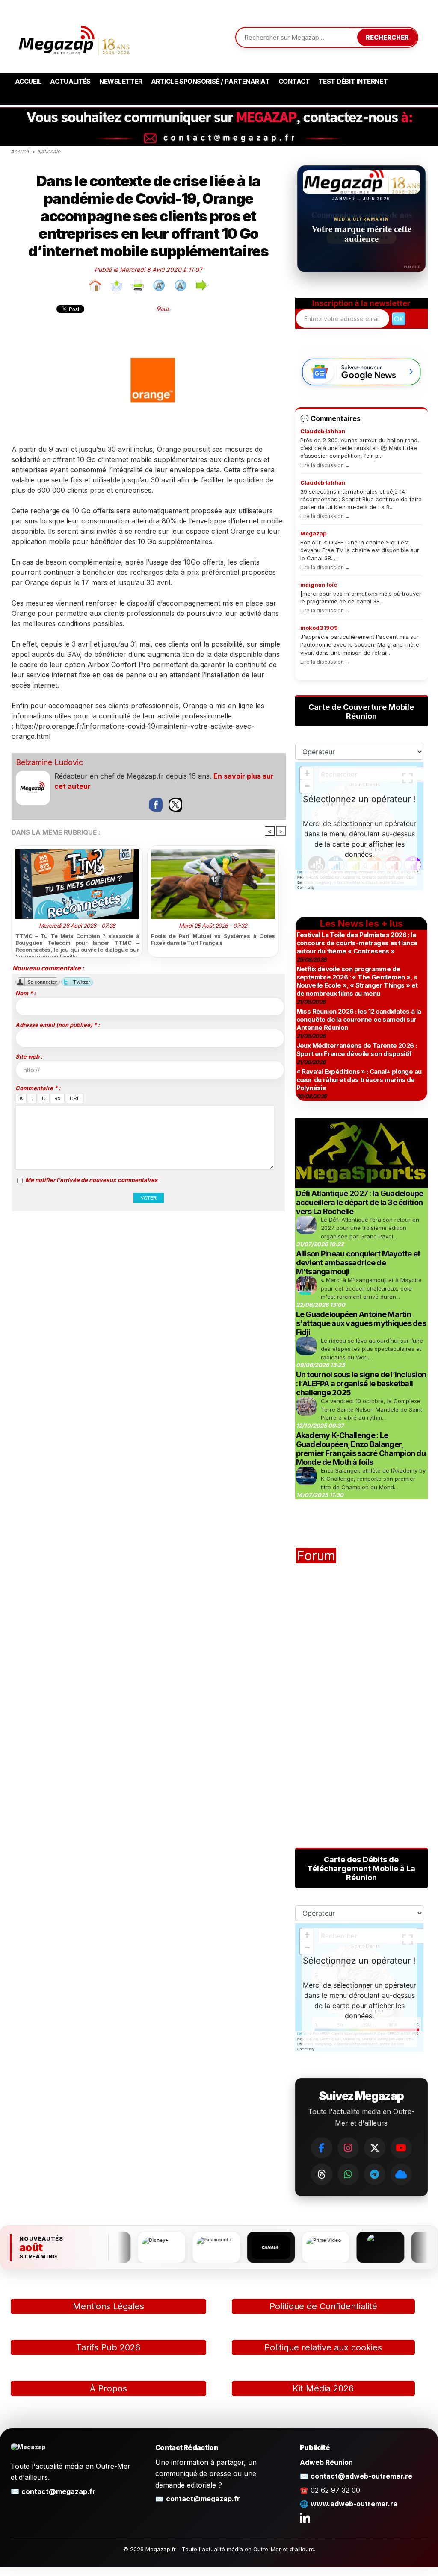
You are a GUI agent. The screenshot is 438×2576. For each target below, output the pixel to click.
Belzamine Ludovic (49, 762)
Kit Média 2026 (323, 2388)
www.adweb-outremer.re (354, 2504)
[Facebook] (322, 2148)
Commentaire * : (38, 1088)
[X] (375, 2148)
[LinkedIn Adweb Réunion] (305, 2517)
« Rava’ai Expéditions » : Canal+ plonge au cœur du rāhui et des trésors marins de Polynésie (359, 1080)
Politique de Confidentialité (323, 2306)
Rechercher (387, 37)
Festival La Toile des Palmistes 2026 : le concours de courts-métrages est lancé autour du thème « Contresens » (357, 943)
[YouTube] (401, 2148)
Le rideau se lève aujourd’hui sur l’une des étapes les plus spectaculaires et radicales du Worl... (372, 1349)
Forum (316, 1556)
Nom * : (25, 993)
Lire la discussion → (325, 465)
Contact (294, 81)
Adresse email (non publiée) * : (58, 1025)
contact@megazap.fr (58, 2491)
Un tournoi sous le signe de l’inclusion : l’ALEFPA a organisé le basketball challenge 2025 (361, 1384)
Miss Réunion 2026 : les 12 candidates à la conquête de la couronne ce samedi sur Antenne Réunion (359, 1019)
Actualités (70, 81)
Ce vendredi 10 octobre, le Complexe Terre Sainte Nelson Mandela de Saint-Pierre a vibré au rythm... (373, 1409)
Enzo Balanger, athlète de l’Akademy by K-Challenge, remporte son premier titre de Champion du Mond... (373, 1479)
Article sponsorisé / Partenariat (210, 81)
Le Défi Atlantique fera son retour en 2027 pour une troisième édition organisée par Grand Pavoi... (370, 1228)
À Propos (108, 2388)
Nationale (49, 151)
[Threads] (322, 2174)
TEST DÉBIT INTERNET (353, 81)
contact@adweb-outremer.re (361, 2476)
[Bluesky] (401, 2174)
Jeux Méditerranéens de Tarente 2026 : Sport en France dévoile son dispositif (357, 1050)
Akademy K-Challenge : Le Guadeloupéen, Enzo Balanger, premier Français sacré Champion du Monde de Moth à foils (361, 1449)
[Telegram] (375, 2174)
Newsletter (121, 81)
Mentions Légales (108, 2306)
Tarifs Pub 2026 (108, 2347)
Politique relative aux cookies (323, 2347)
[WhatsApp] (348, 2174)
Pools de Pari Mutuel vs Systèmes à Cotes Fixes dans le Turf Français (213, 939)
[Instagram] (348, 2148)
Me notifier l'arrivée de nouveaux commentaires (91, 1180)
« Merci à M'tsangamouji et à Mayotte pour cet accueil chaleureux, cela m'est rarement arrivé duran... (371, 1288)
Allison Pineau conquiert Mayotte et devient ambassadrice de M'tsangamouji (358, 1263)
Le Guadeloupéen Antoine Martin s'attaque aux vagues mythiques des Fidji (361, 1323)
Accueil (28, 81)
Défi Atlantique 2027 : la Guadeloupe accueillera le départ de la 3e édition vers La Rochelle (360, 1202)
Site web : (29, 1056)
